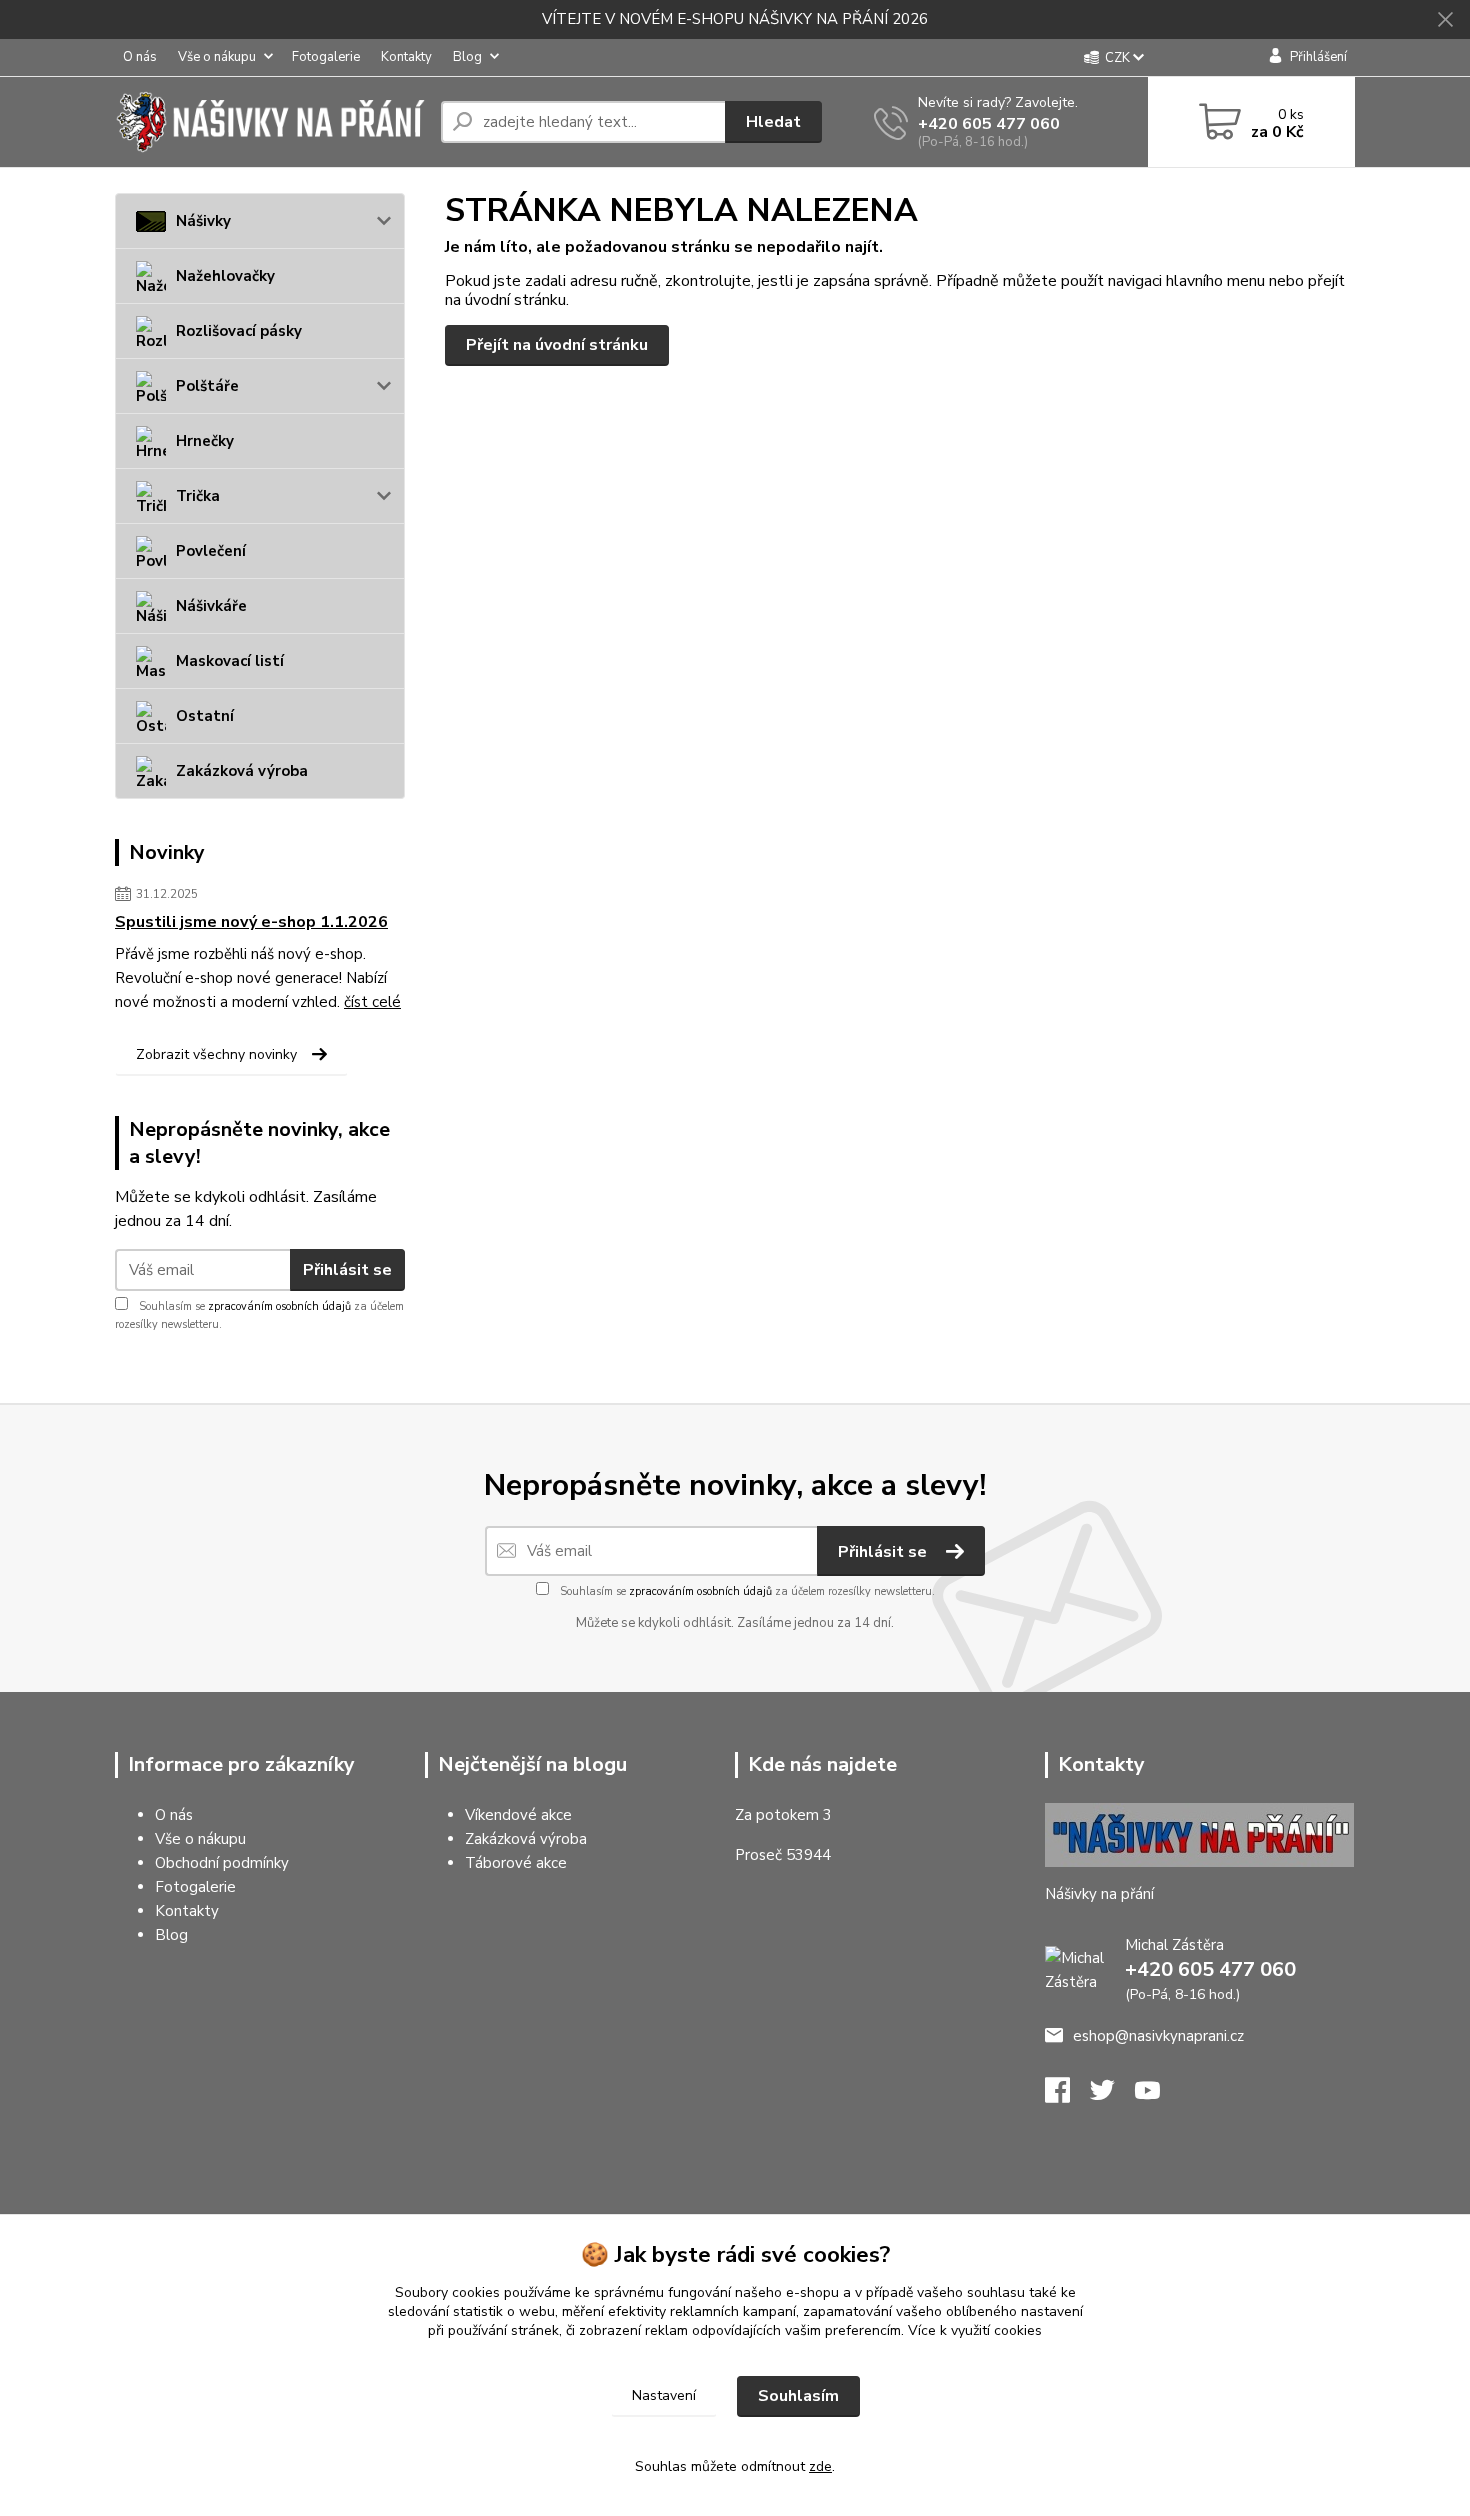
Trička (198, 496)
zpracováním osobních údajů (279, 1306)
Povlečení (211, 551)
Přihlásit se (347, 1270)
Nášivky (203, 221)
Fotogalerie (326, 57)
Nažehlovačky (225, 276)
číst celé (372, 1002)
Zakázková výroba (242, 771)
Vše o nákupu (217, 57)
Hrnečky (205, 441)
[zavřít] (1445, 20)
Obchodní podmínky (222, 1863)
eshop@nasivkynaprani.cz (1158, 2036)
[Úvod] (270, 122)
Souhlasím (798, 2396)
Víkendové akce (518, 1815)
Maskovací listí (230, 661)
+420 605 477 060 (989, 124)
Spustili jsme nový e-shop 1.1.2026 (251, 922)
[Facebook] (1067, 2096)
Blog (467, 57)
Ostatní (205, 716)
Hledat (773, 122)
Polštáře (207, 386)
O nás (140, 57)
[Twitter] (1112, 2096)
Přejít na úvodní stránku (557, 345)
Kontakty (406, 57)
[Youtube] (1157, 2096)
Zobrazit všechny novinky (216, 1054)
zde (820, 2466)
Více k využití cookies (975, 2330)
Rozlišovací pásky (239, 331)
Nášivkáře (211, 606)
